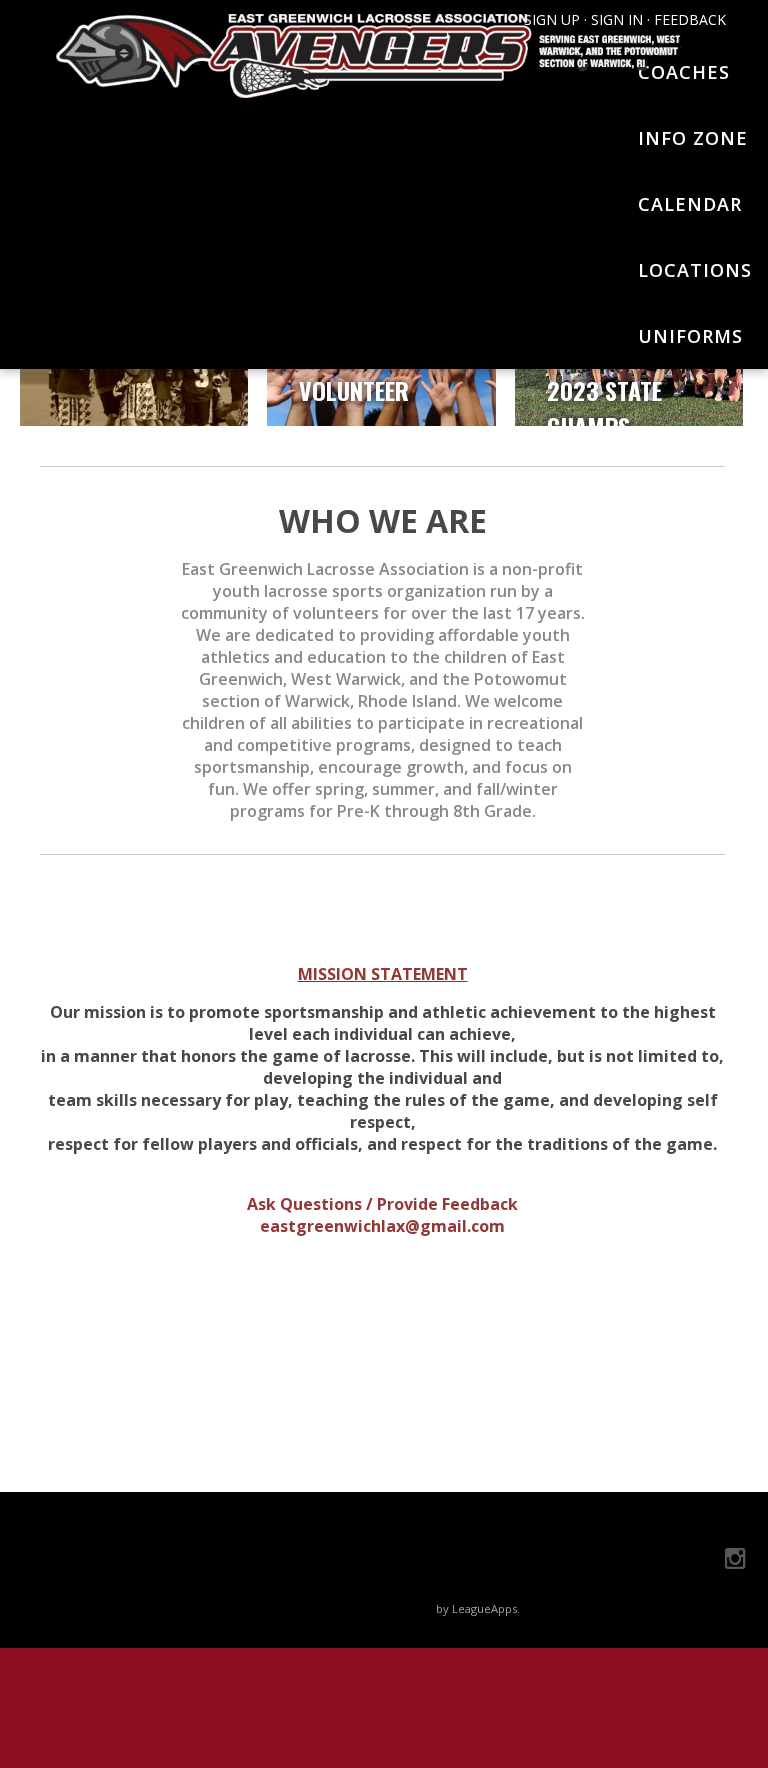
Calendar (690, 204)
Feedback (690, 19)
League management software (350, 1608)
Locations (695, 270)
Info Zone (693, 138)
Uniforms (690, 336)
